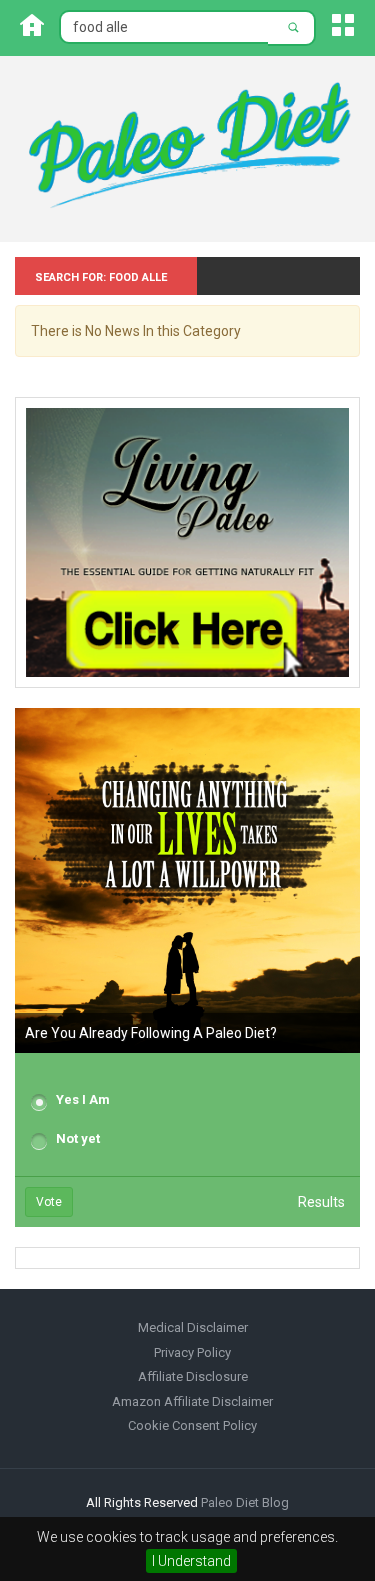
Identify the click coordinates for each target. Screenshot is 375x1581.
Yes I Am (83, 1099)
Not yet (78, 1138)
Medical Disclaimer (193, 1327)
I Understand (191, 1561)
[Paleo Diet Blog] (187, 148)
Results (321, 1202)
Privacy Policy (192, 1352)
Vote (49, 1202)
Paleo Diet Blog (245, 1502)
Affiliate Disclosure (193, 1376)
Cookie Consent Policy (192, 1425)
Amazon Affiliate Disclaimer (192, 1401)
